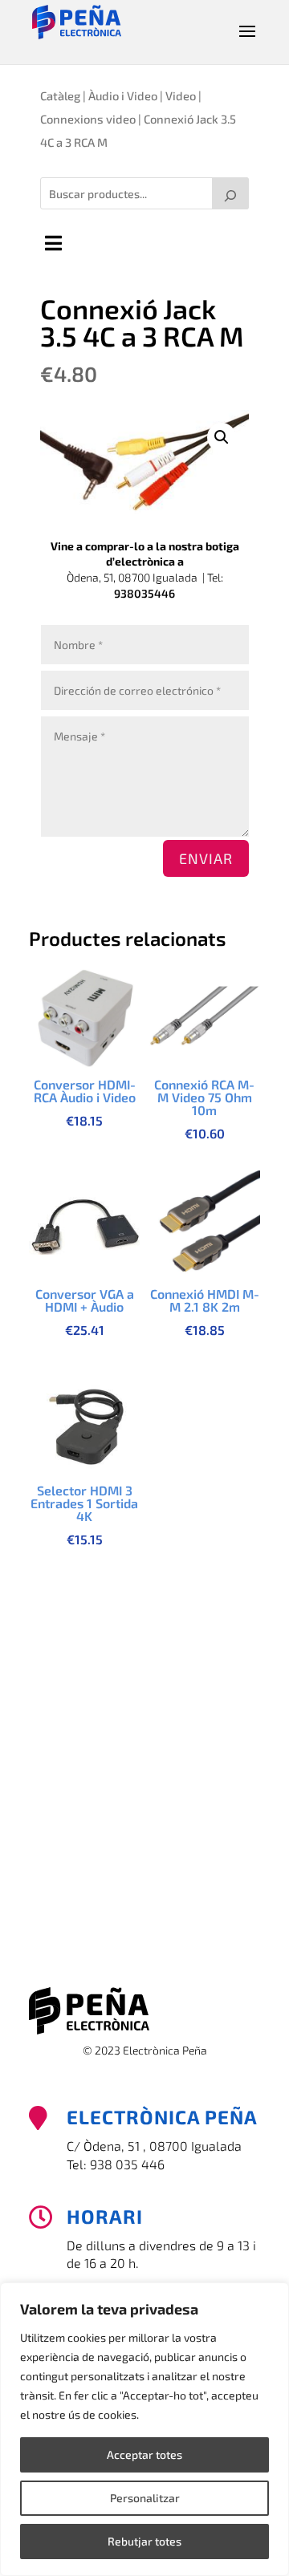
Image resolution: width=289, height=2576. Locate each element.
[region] (144, 2429)
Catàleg (60, 95)
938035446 (144, 593)
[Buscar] (230, 193)
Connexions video (88, 119)
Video (181, 95)
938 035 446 (127, 2164)
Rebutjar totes (144, 2541)
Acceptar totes (144, 2454)
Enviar (206, 858)
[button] (222, 437)
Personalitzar (145, 2498)
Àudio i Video (123, 95)
